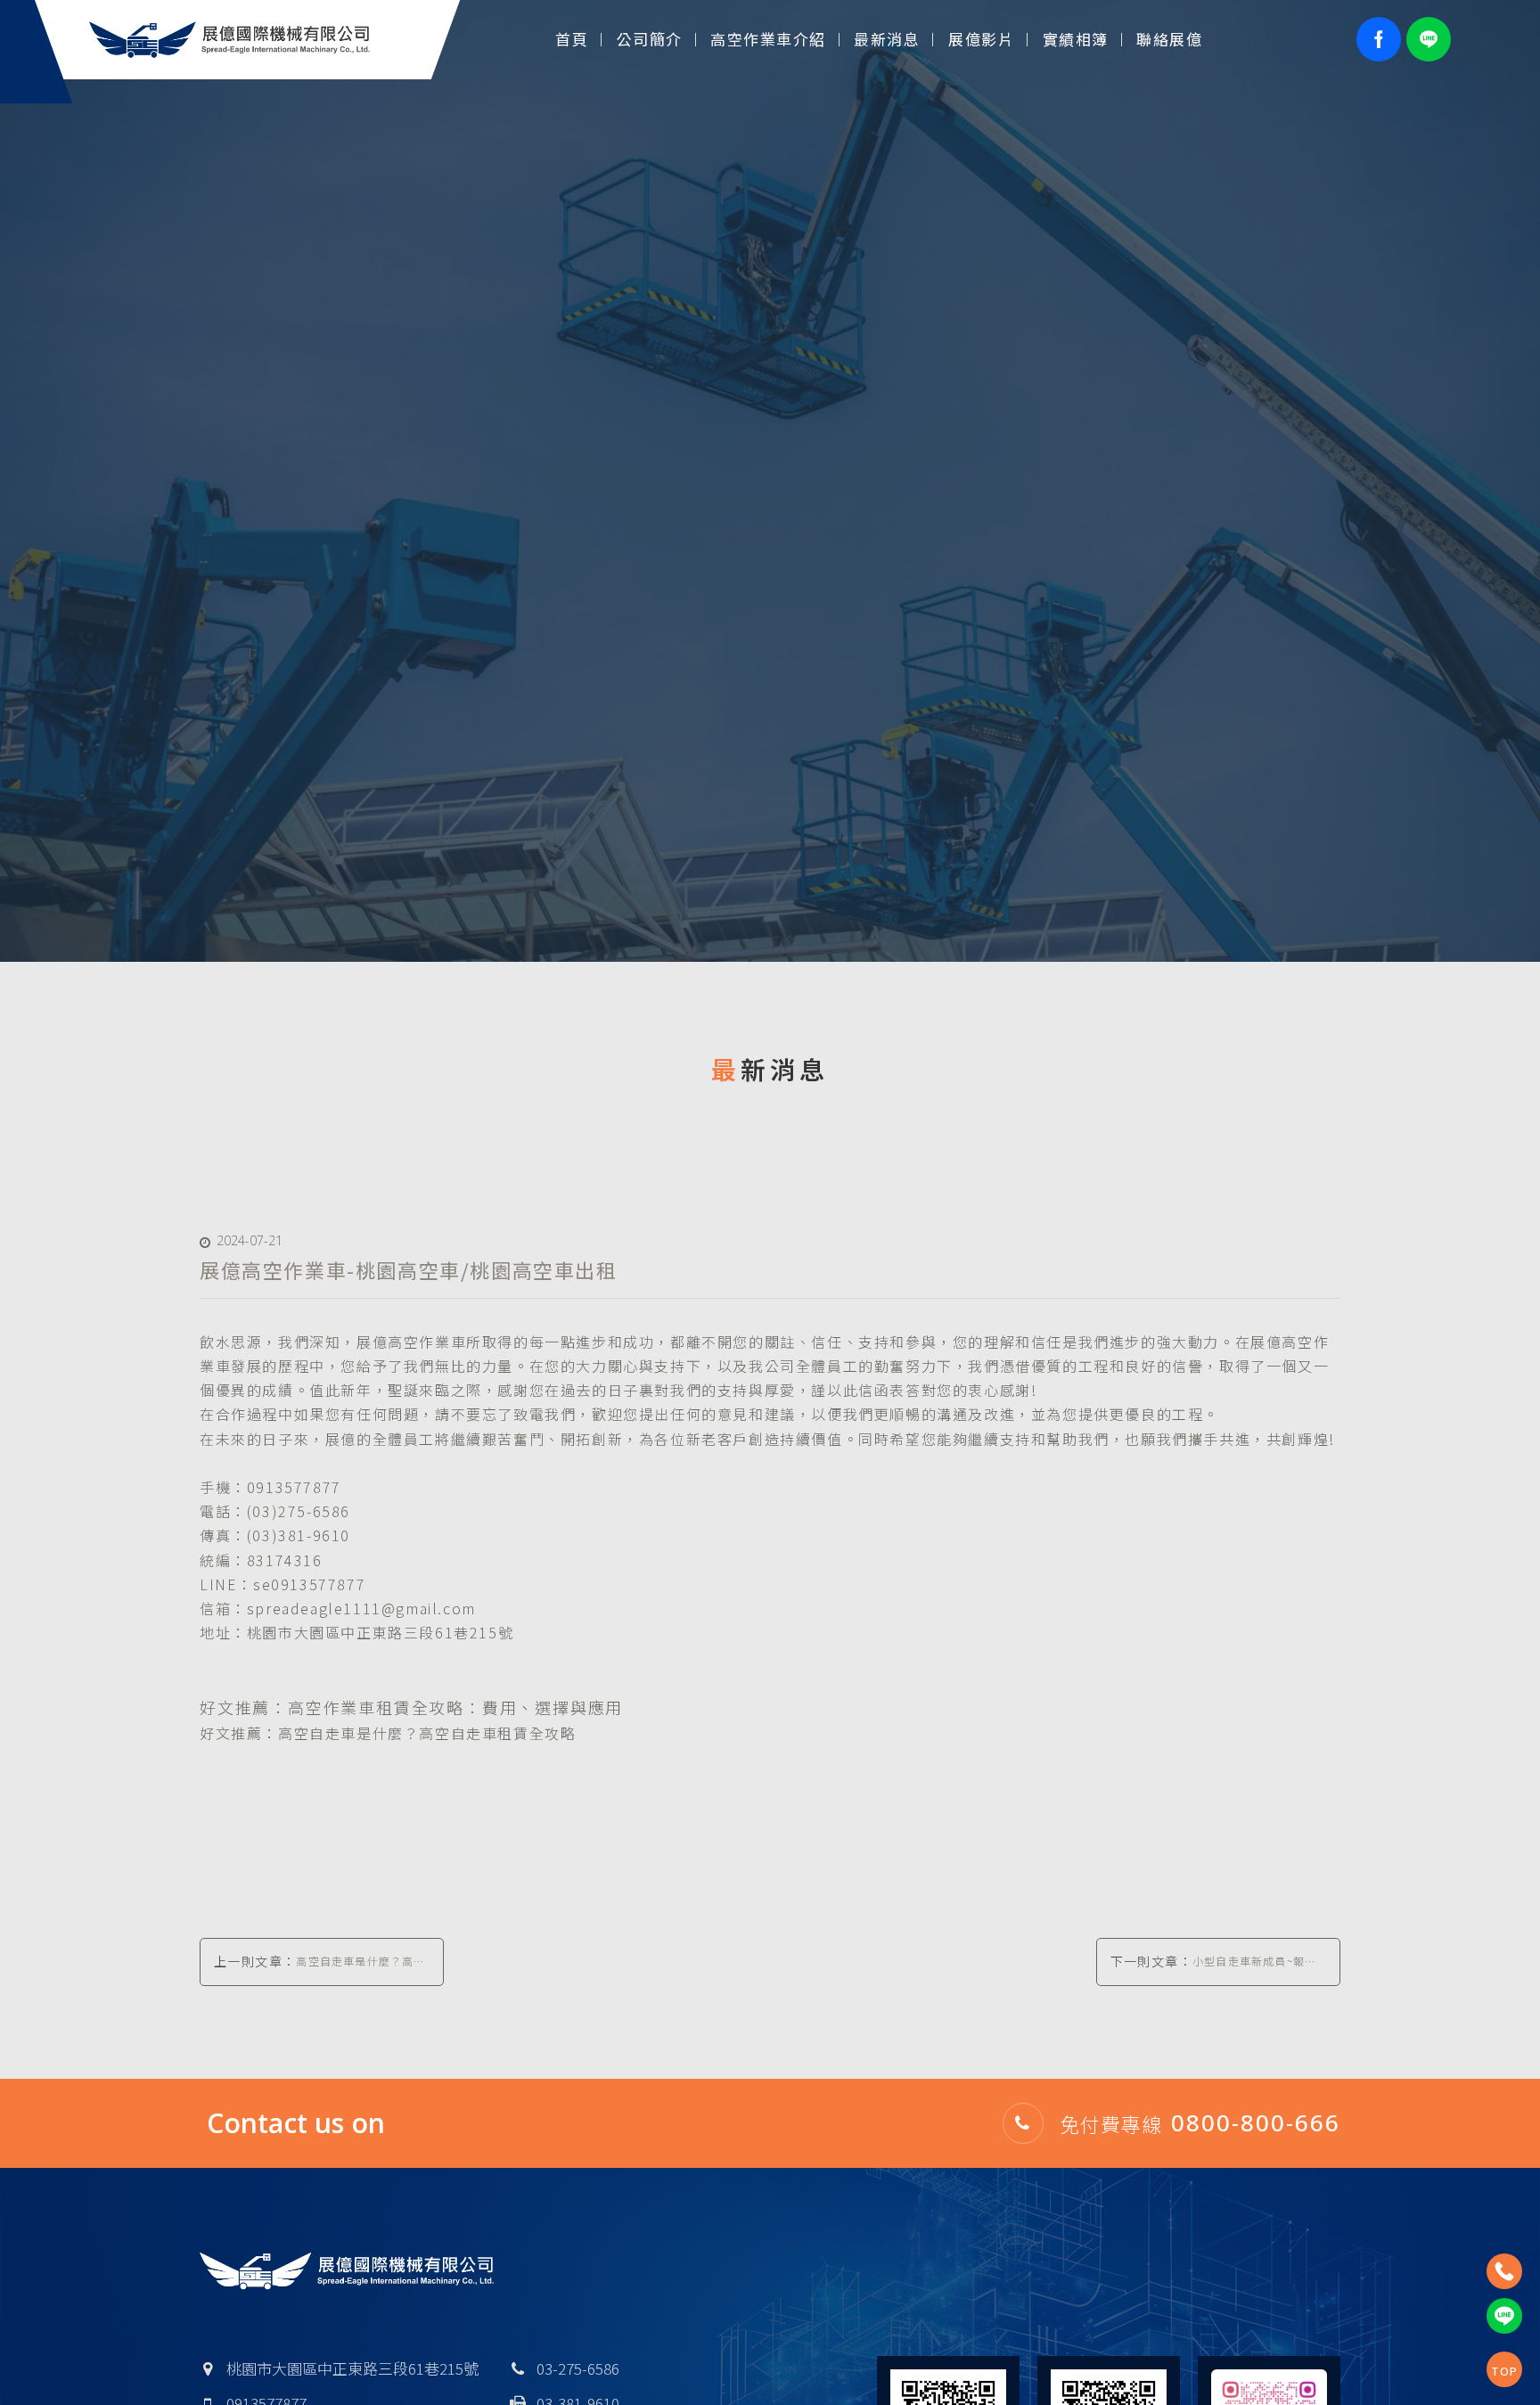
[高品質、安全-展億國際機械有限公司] (770, 481)
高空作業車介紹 (768, 39)
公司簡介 (650, 39)
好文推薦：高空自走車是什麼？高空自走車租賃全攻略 (388, 1733)
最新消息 (887, 39)
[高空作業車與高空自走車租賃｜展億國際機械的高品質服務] (229, 37)
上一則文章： (320, 1969)
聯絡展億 (1169, 39)
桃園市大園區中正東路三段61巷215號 (352, 2368)
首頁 (572, 39)
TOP (1505, 2371)
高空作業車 (427, 1342)
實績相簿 (1076, 39)
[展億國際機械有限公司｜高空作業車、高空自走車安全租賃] (347, 2271)
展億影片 (981, 39)
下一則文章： (1214, 1969)
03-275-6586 (578, 2368)
